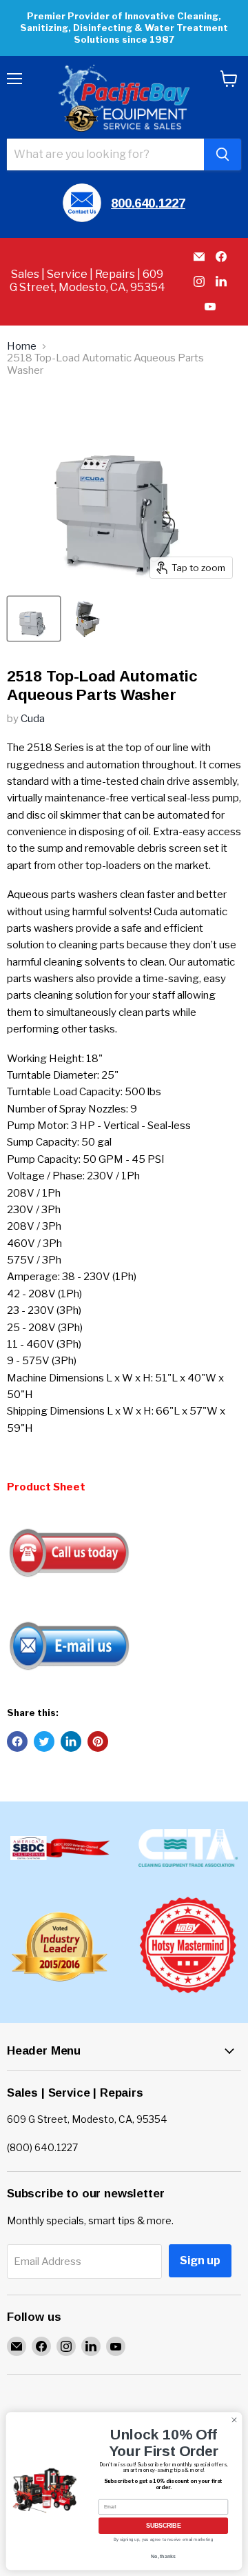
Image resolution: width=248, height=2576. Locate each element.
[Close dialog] (234, 2420)
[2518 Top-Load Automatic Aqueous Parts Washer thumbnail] (34, 619)
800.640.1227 (148, 203)
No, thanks (163, 2556)
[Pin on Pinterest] (98, 1741)
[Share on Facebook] (17, 1741)
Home (22, 347)
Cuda (33, 719)
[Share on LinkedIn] (71, 1741)
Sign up (200, 2260)
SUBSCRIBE (163, 2526)
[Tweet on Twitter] (44, 1741)
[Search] (223, 154)
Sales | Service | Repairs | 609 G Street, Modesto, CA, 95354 (87, 281)
